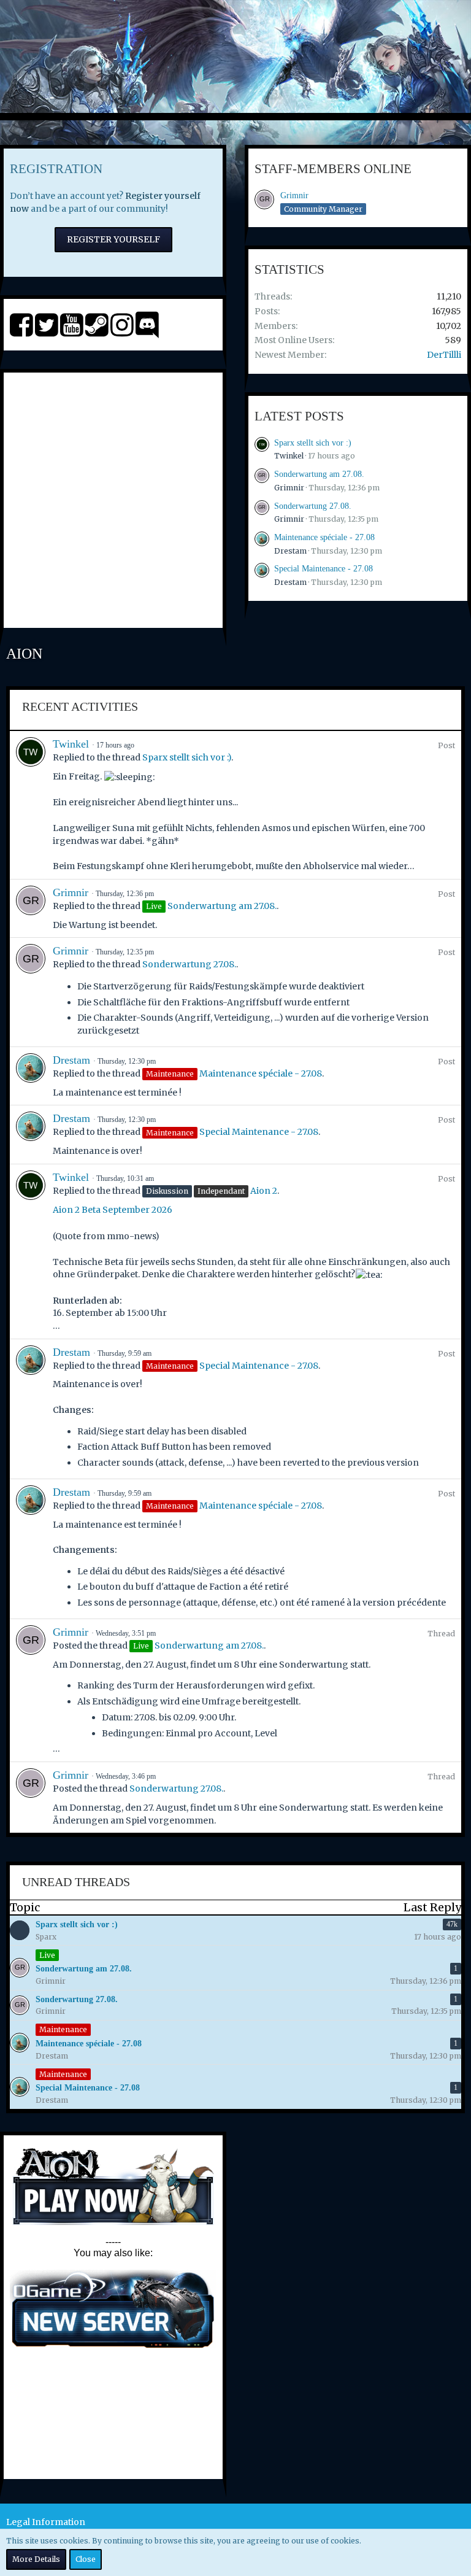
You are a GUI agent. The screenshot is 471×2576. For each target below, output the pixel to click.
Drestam (290, 551)
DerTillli (444, 355)
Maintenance (63, 2029)
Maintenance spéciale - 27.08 (324, 537)
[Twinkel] (31, 805)
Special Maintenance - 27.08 (324, 569)
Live (47, 1955)
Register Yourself (113, 239)
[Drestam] (31, 1076)
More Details (36, 2559)
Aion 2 (264, 1191)
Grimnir (294, 195)
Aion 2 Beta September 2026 (113, 1210)
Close (86, 2559)
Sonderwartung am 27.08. (319, 474)
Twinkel (289, 456)
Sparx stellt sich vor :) (313, 443)
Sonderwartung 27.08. (313, 506)
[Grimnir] (31, 909)
